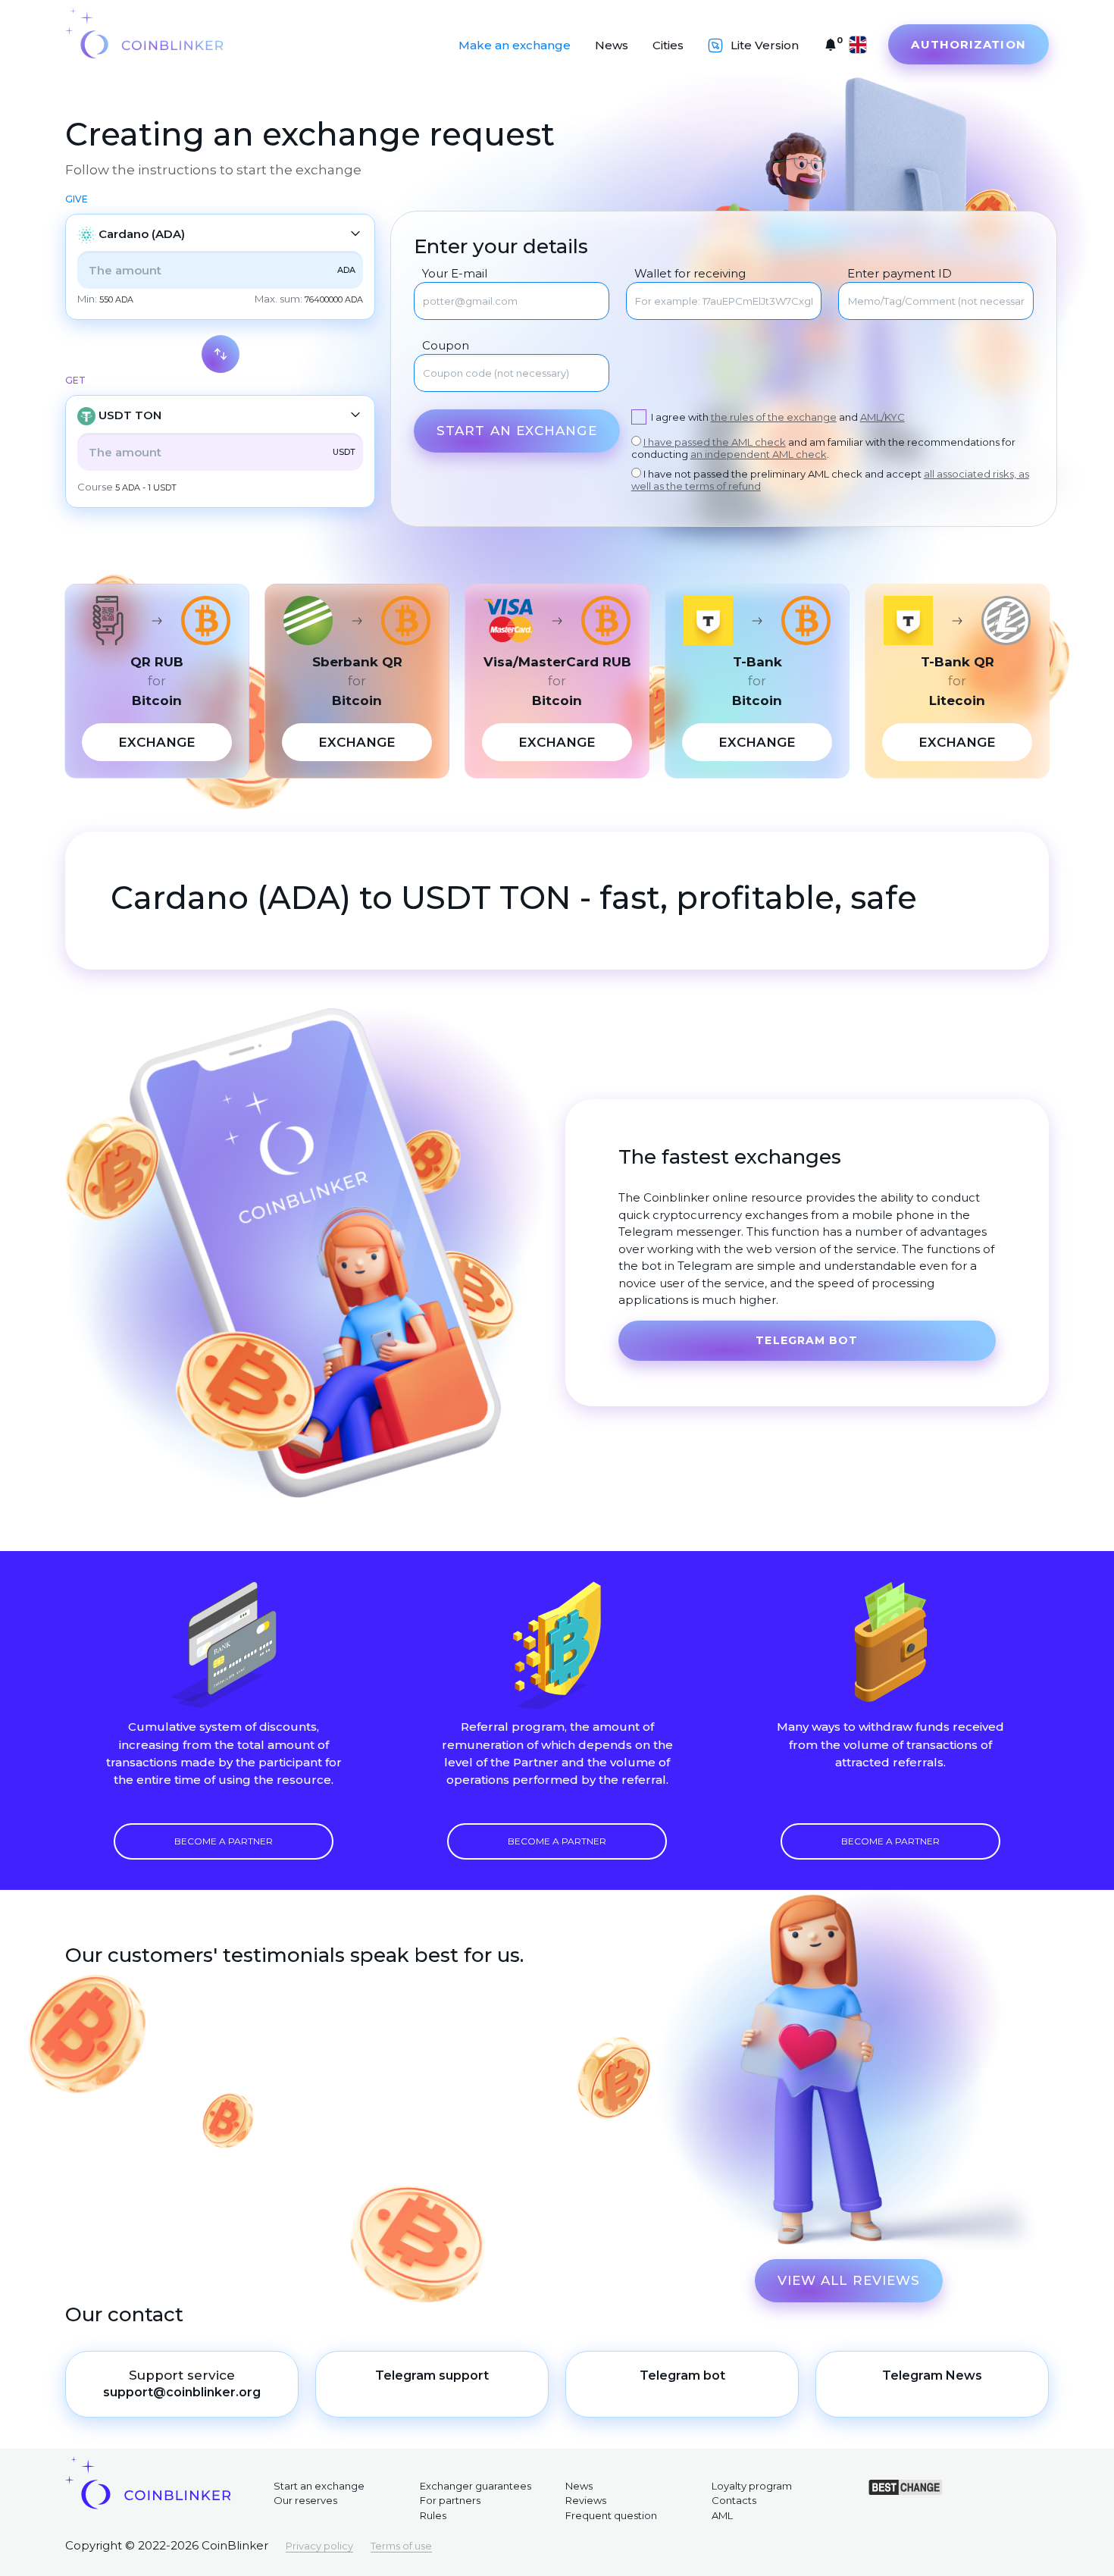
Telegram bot (807, 1340)
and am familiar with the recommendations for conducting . (823, 448)
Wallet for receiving (690, 274)
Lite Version (765, 45)
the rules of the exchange (774, 417)
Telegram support (432, 2375)
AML (722, 2515)
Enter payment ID (899, 274)
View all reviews (849, 2280)
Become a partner (224, 1841)
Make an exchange (515, 45)
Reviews (586, 2500)
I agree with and (778, 417)
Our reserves (305, 2500)
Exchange (157, 742)
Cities (668, 45)
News (612, 45)
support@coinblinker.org (182, 2392)
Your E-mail (455, 274)
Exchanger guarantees (476, 2486)
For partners (450, 2500)
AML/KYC (882, 417)
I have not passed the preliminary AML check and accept (830, 480)
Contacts (734, 2500)
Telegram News (932, 2375)
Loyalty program (752, 2486)
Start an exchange (517, 431)
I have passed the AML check (715, 442)
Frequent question (611, 2515)
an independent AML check (759, 454)
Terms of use (401, 2546)
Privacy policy (319, 2546)
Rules (433, 2515)
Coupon (446, 346)
